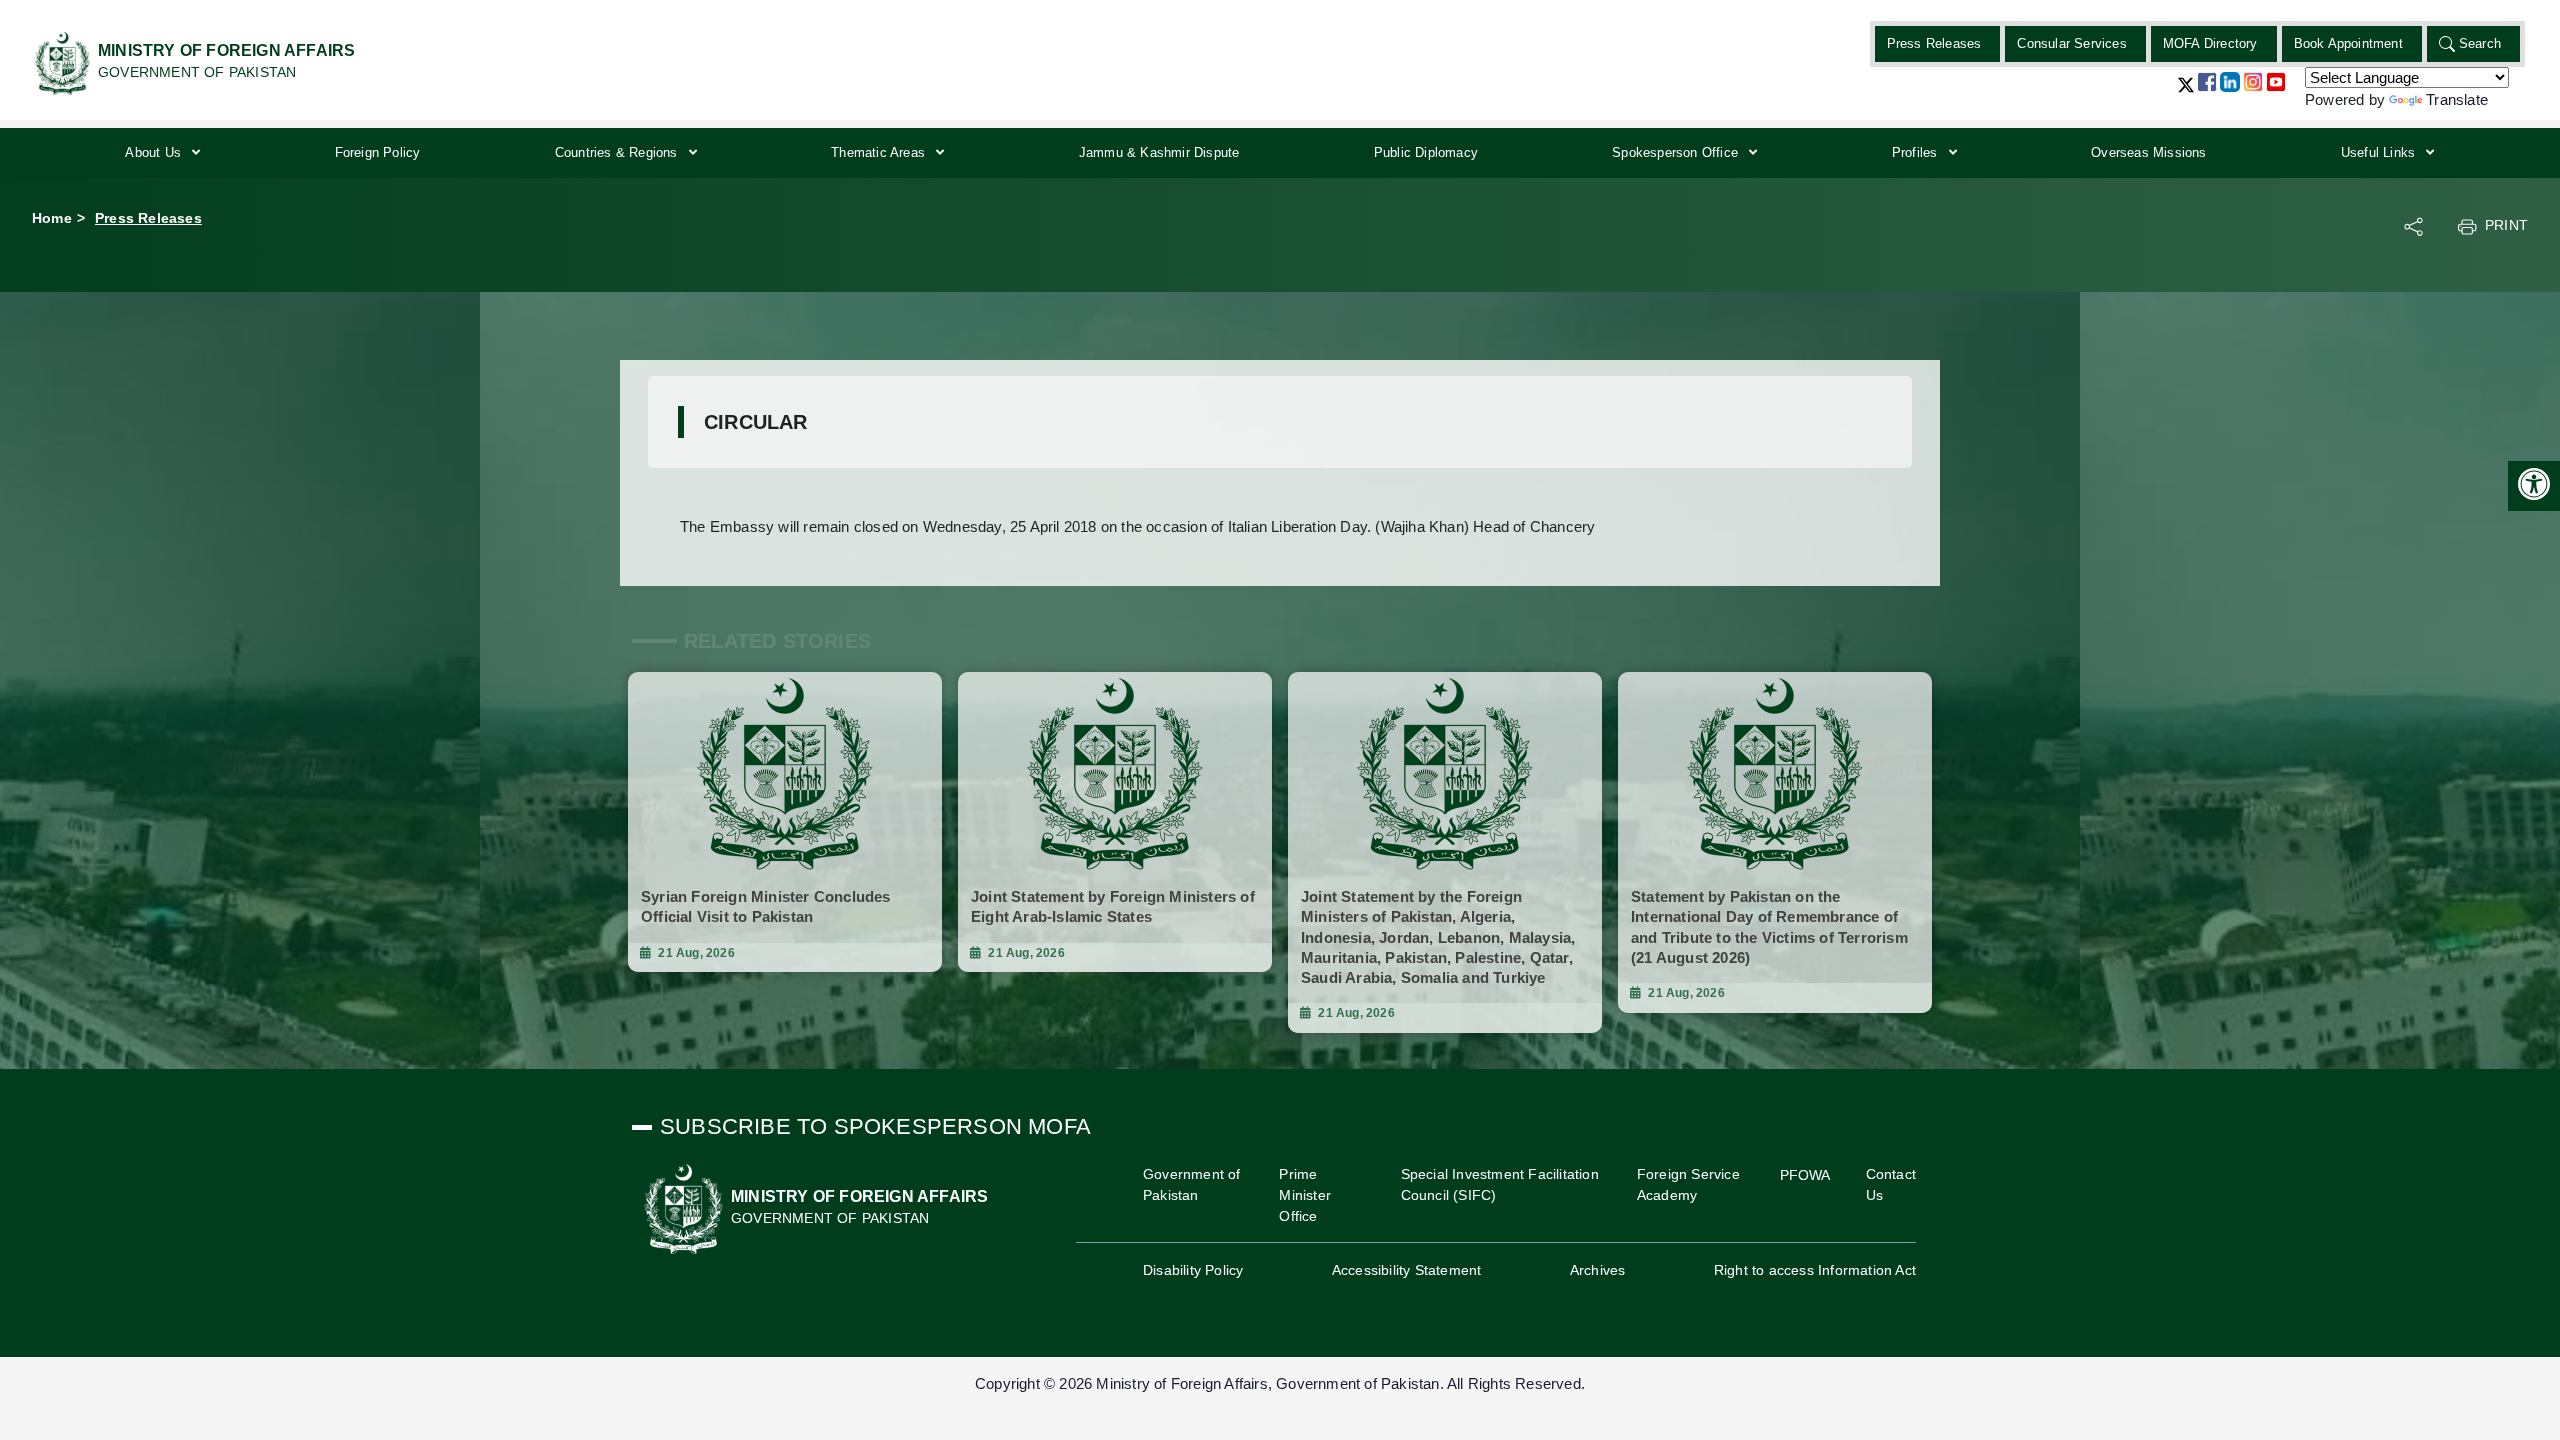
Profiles (1917, 152)
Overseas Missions (2148, 152)
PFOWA (1805, 1175)
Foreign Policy (378, 152)
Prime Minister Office (1305, 1195)
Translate (2457, 99)
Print (2506, 225)
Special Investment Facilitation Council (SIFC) (1500, 1184)
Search (2480, 43)
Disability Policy (1193, 1270)
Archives (1598, 1270)
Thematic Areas (880, 152)
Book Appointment (2348, 43)
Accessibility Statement (1407, 1270)
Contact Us (1891, 1184)
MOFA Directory (2210, 43)
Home (52, 218)
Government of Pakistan (1192, 1184)
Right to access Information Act (1815, 1270)
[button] (2186, 92)
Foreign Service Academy (1688, 1184)
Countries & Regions (618, 152)
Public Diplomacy (1426, 152)
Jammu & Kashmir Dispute (1159, 152)
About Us (155, 152)
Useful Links (2380, 152)
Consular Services (2071, 43)
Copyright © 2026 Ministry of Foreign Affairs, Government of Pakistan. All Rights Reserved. (1280, 1383)
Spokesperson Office (1677, 152)
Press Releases (1934, 43)
